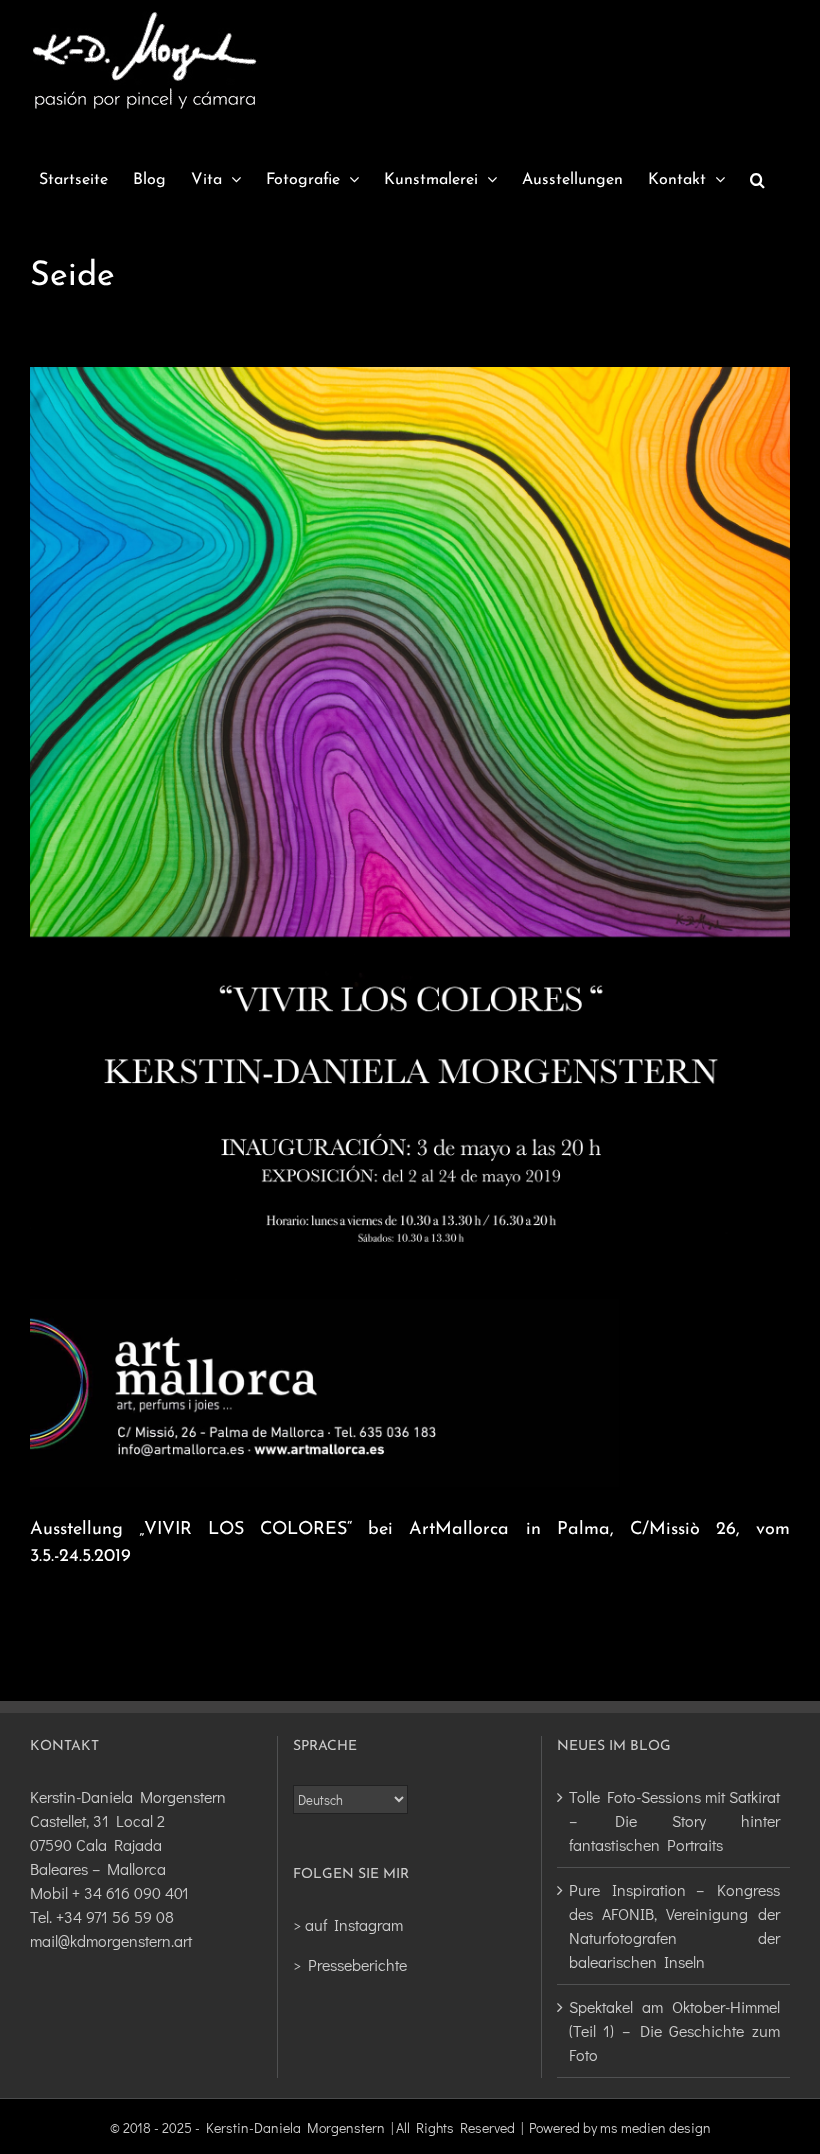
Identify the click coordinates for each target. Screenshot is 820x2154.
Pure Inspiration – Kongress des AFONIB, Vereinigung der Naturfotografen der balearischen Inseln (674, 1925)
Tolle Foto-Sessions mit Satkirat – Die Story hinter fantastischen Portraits (674, 1820)
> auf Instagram (348, 1924)
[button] (757, 180)
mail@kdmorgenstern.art (111, 1940)
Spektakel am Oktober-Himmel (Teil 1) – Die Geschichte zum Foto (674, 2030)
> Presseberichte (350, 1964)
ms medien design (655, 2127)
